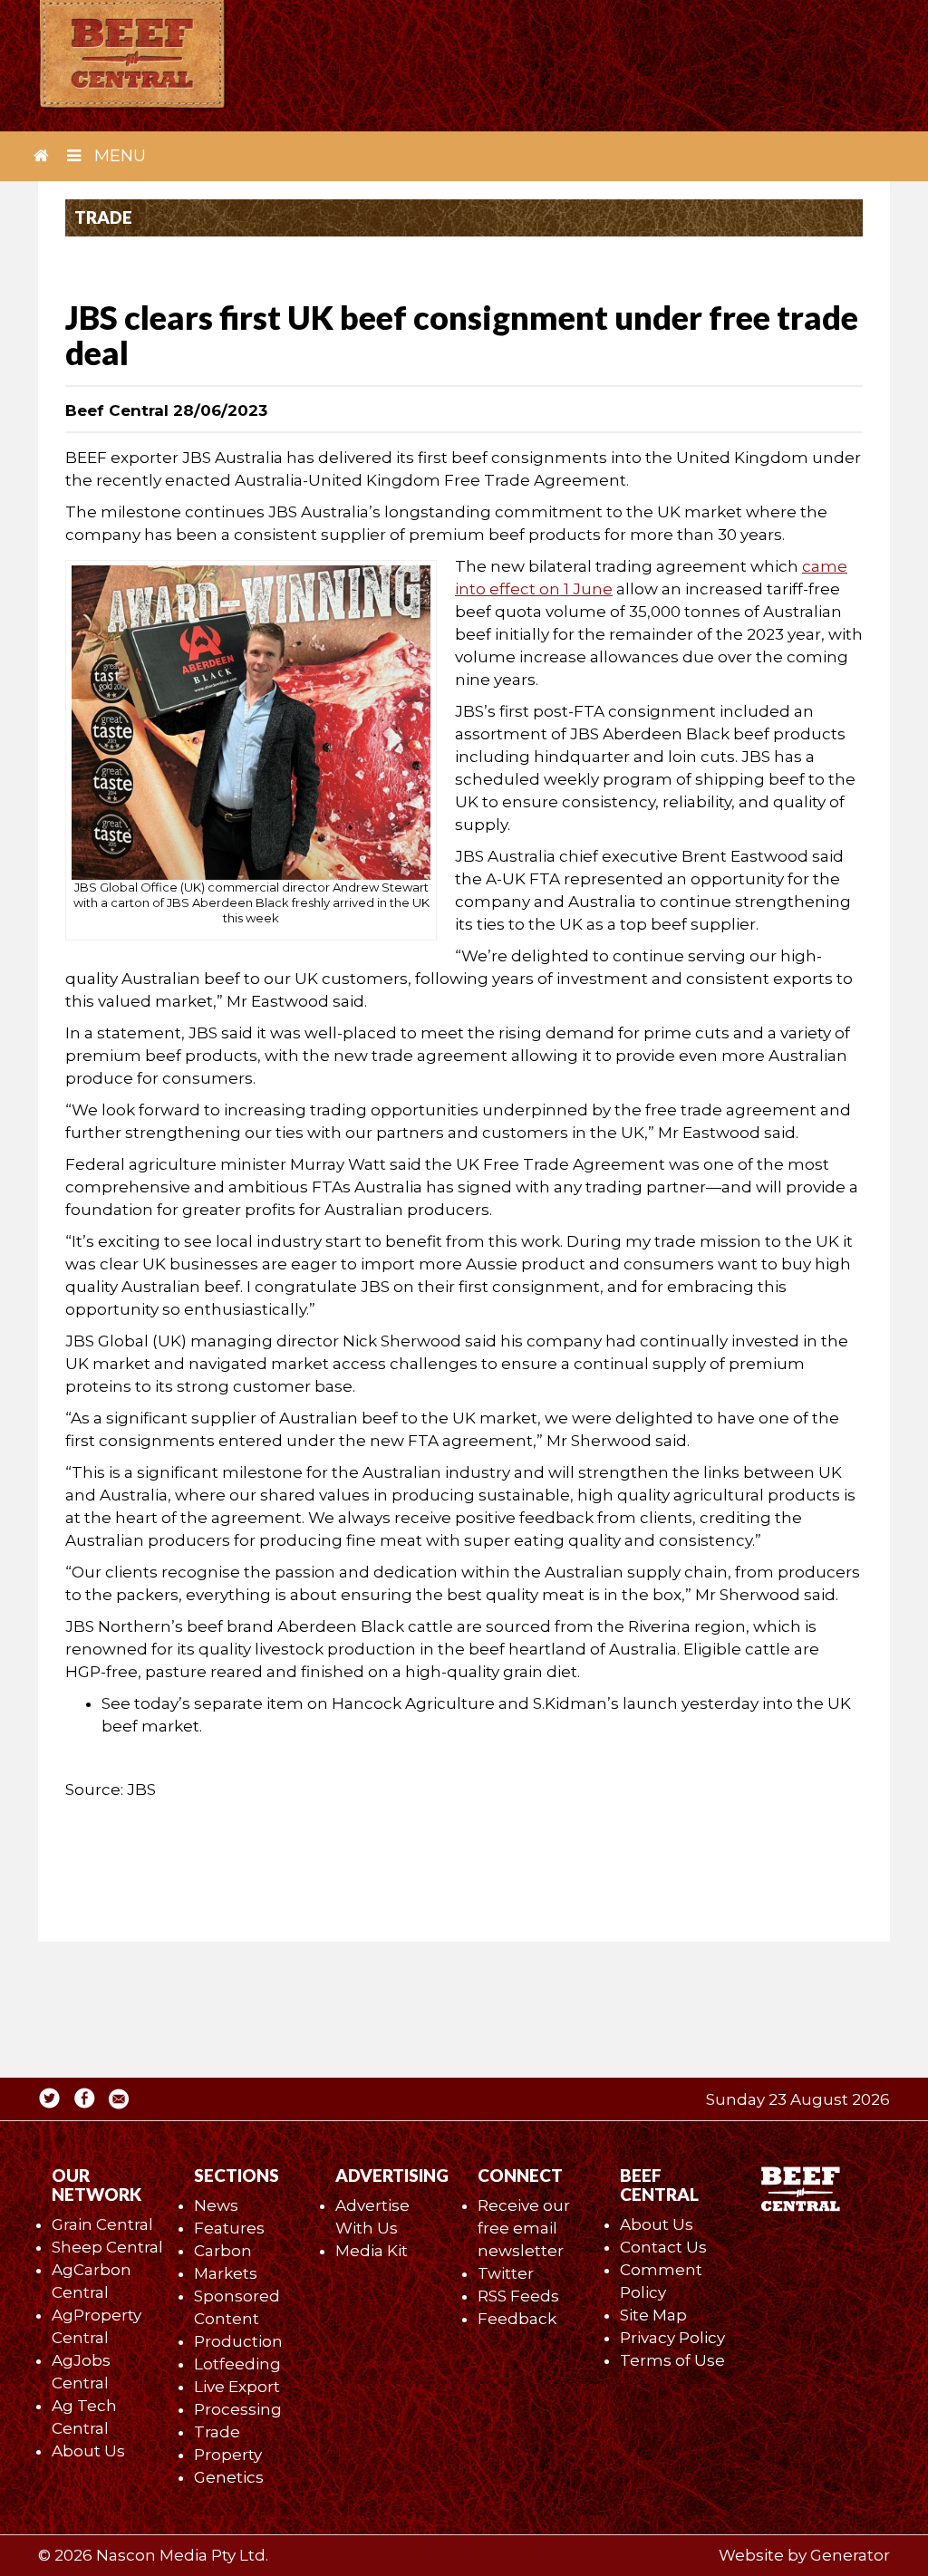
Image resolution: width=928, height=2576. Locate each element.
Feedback (517, 2319)
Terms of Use (672, 2360)
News (216, 2205)
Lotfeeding (237, 2364)
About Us (88, 2451)
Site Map (653, 2315)
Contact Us (663, 2247)
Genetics (229, 2477)
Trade (217, 2432)
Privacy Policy (672, 2338)
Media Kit (372, 2251)
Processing (238, 2409)
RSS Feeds (518, 2296)
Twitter (506, 2273)
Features (229, 2228)
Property (228, 2455)
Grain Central (102, 2224)
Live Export (237, 2387)
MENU (118, 156)
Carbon (223, 2251)
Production (238, 2341)
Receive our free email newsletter (524, 2228)
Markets (226, 2273)
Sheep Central (107, 2247)
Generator (850, 2555)
